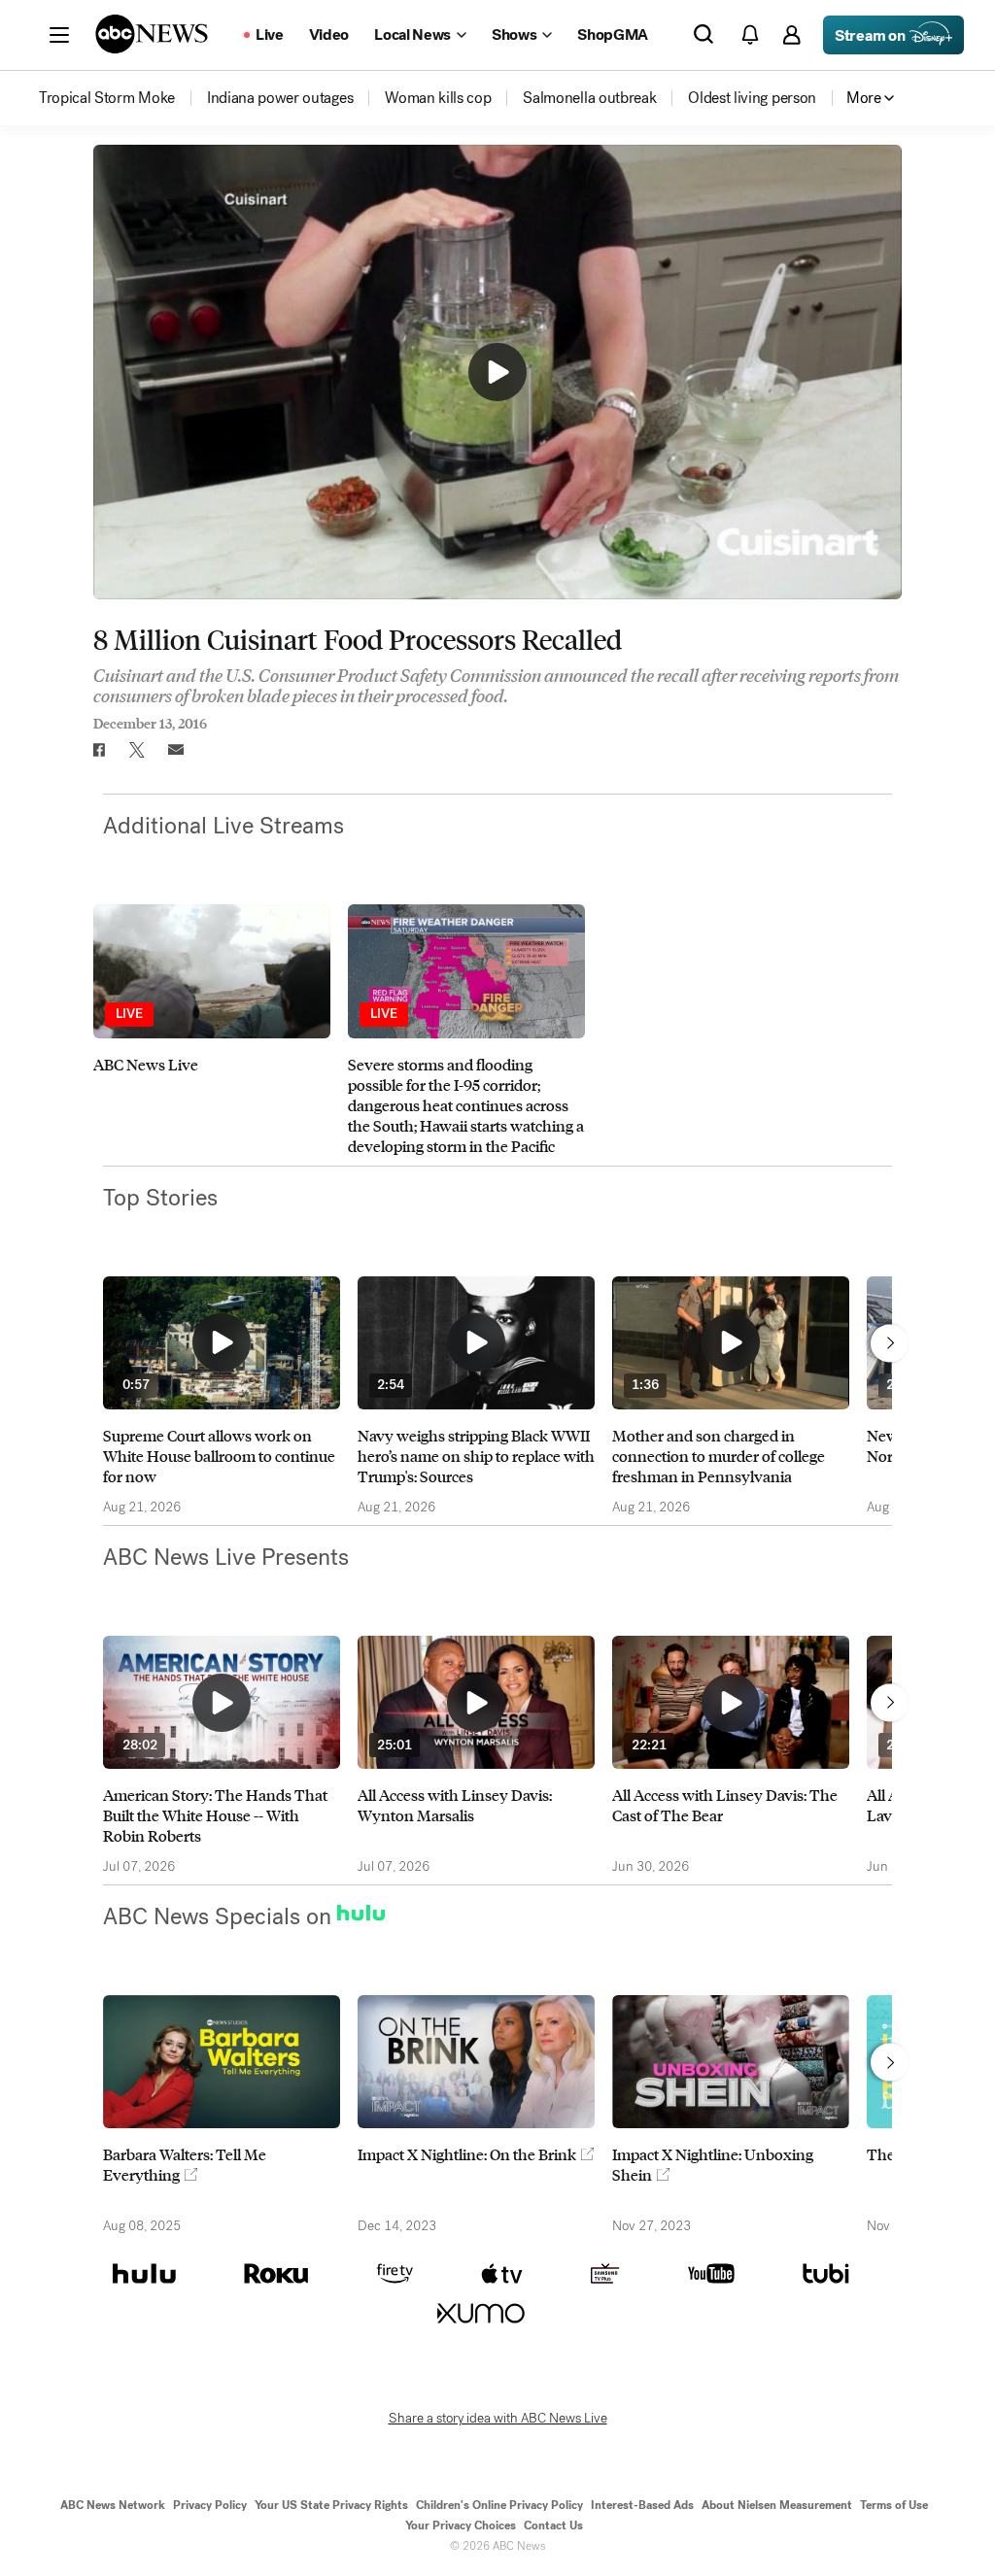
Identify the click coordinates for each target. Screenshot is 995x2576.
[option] (212, 1030)
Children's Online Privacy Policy (499, 2505)
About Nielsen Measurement (777, 2505)
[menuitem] (107, 98)
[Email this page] (176, 750)
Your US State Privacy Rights (331, 2505)
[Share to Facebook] (98, 750)
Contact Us (553, 2525)
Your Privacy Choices (461, 2525)
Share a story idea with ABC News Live (498, 2419)
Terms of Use (894, 2505)
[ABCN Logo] (152, 34)
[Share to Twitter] (137, 750)
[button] (59, 35)
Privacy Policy (210, 2505)
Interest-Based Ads (642, 2505)
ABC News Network (113, 2505)
